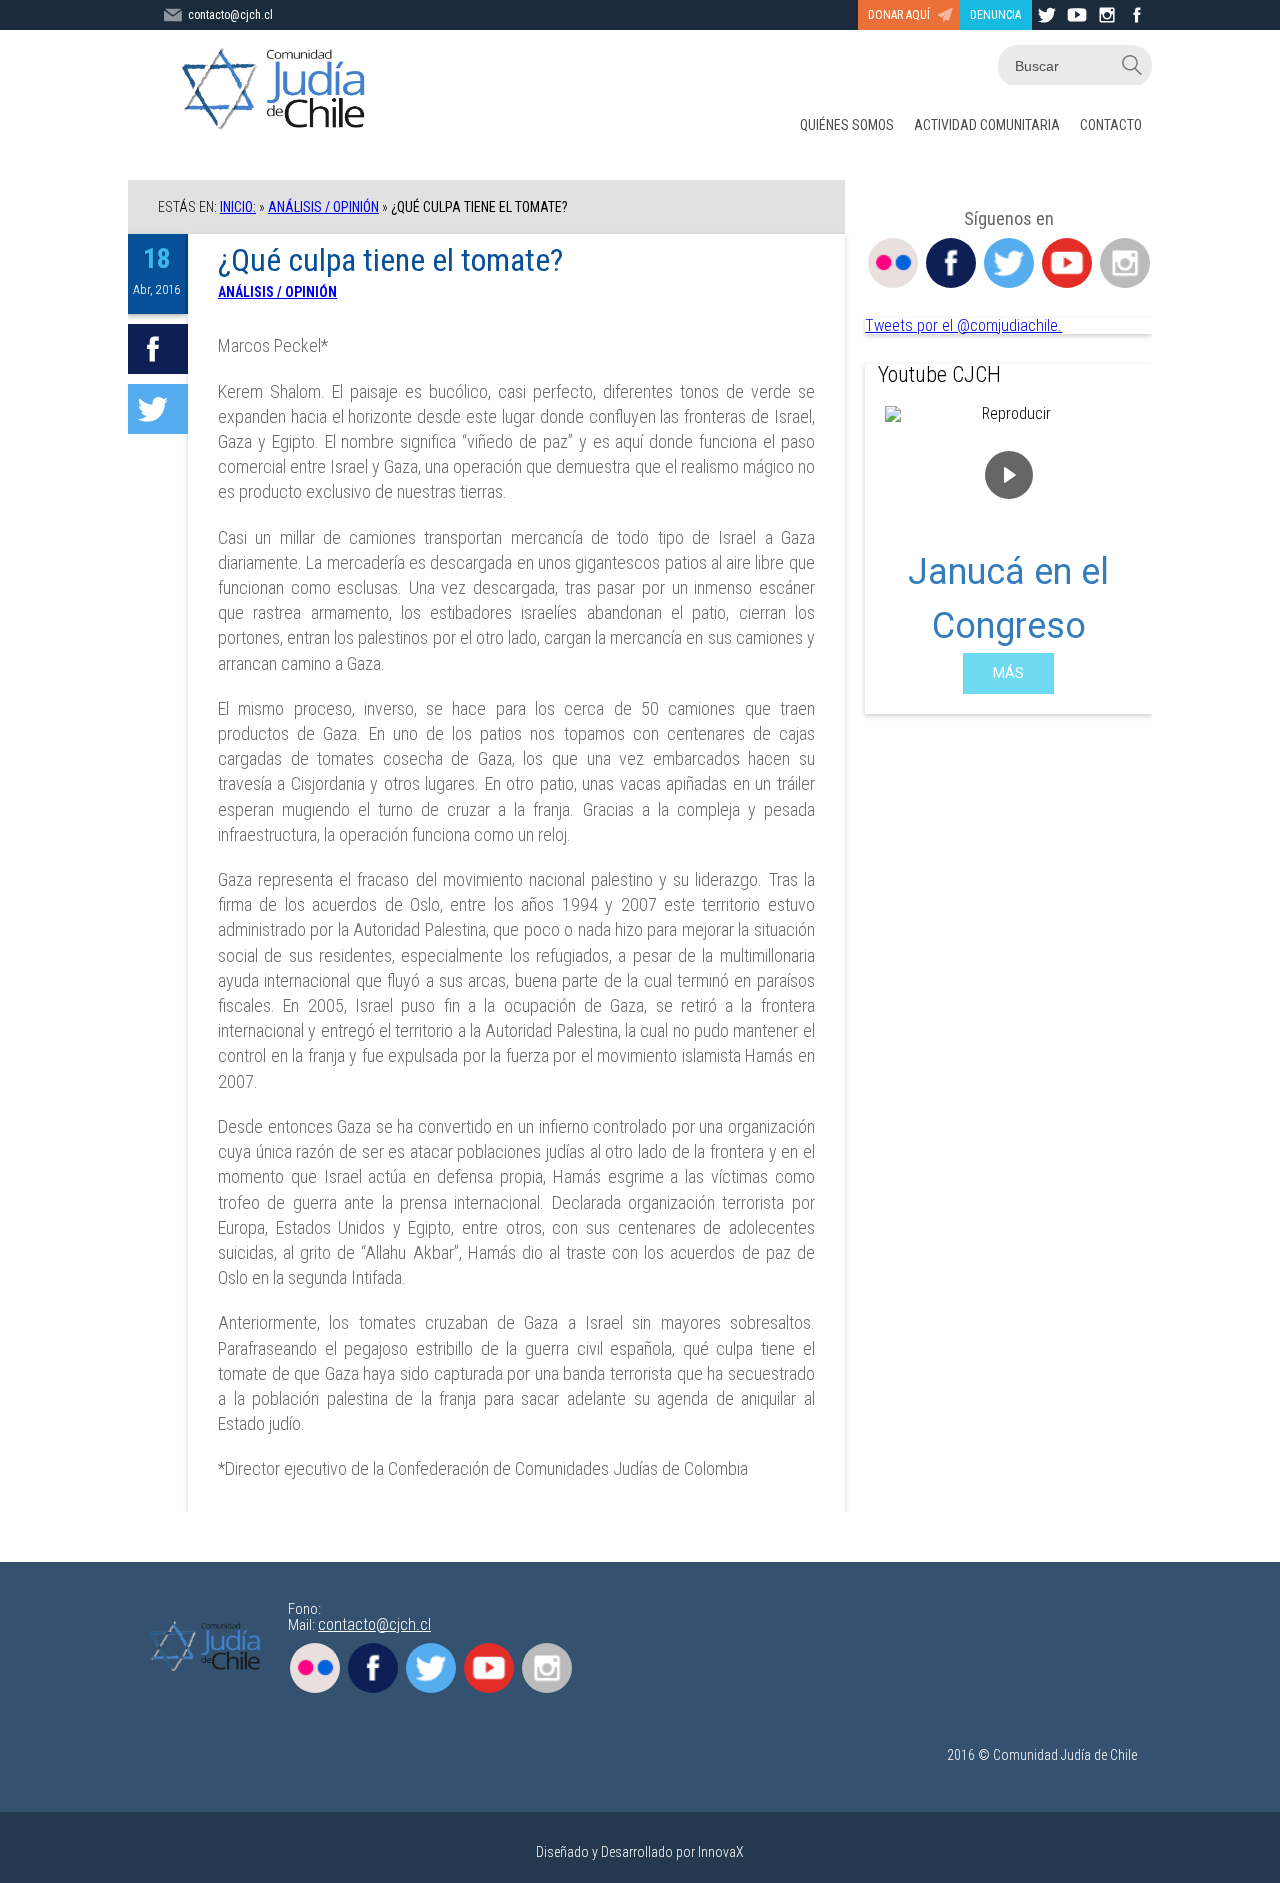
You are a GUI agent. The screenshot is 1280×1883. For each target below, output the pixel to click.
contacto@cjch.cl (230, 15)
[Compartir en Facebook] (158, 349)
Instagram (1125, 263)
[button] (896, 550)
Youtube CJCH (939, 374)
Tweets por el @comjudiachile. (963, 325)
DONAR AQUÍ (899, 15)
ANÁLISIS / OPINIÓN (323, 207)
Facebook (951, 263)
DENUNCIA (995, 15)
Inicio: (238, 207)
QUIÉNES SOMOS (847, 125)
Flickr (893, 263)
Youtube (1067, 263)
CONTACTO (1111, 125)
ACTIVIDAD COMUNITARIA (987, 125)
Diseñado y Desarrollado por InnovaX (640, 1852)
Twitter (1009, 263)
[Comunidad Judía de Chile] (278, 90)
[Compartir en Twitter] (158, 409)
